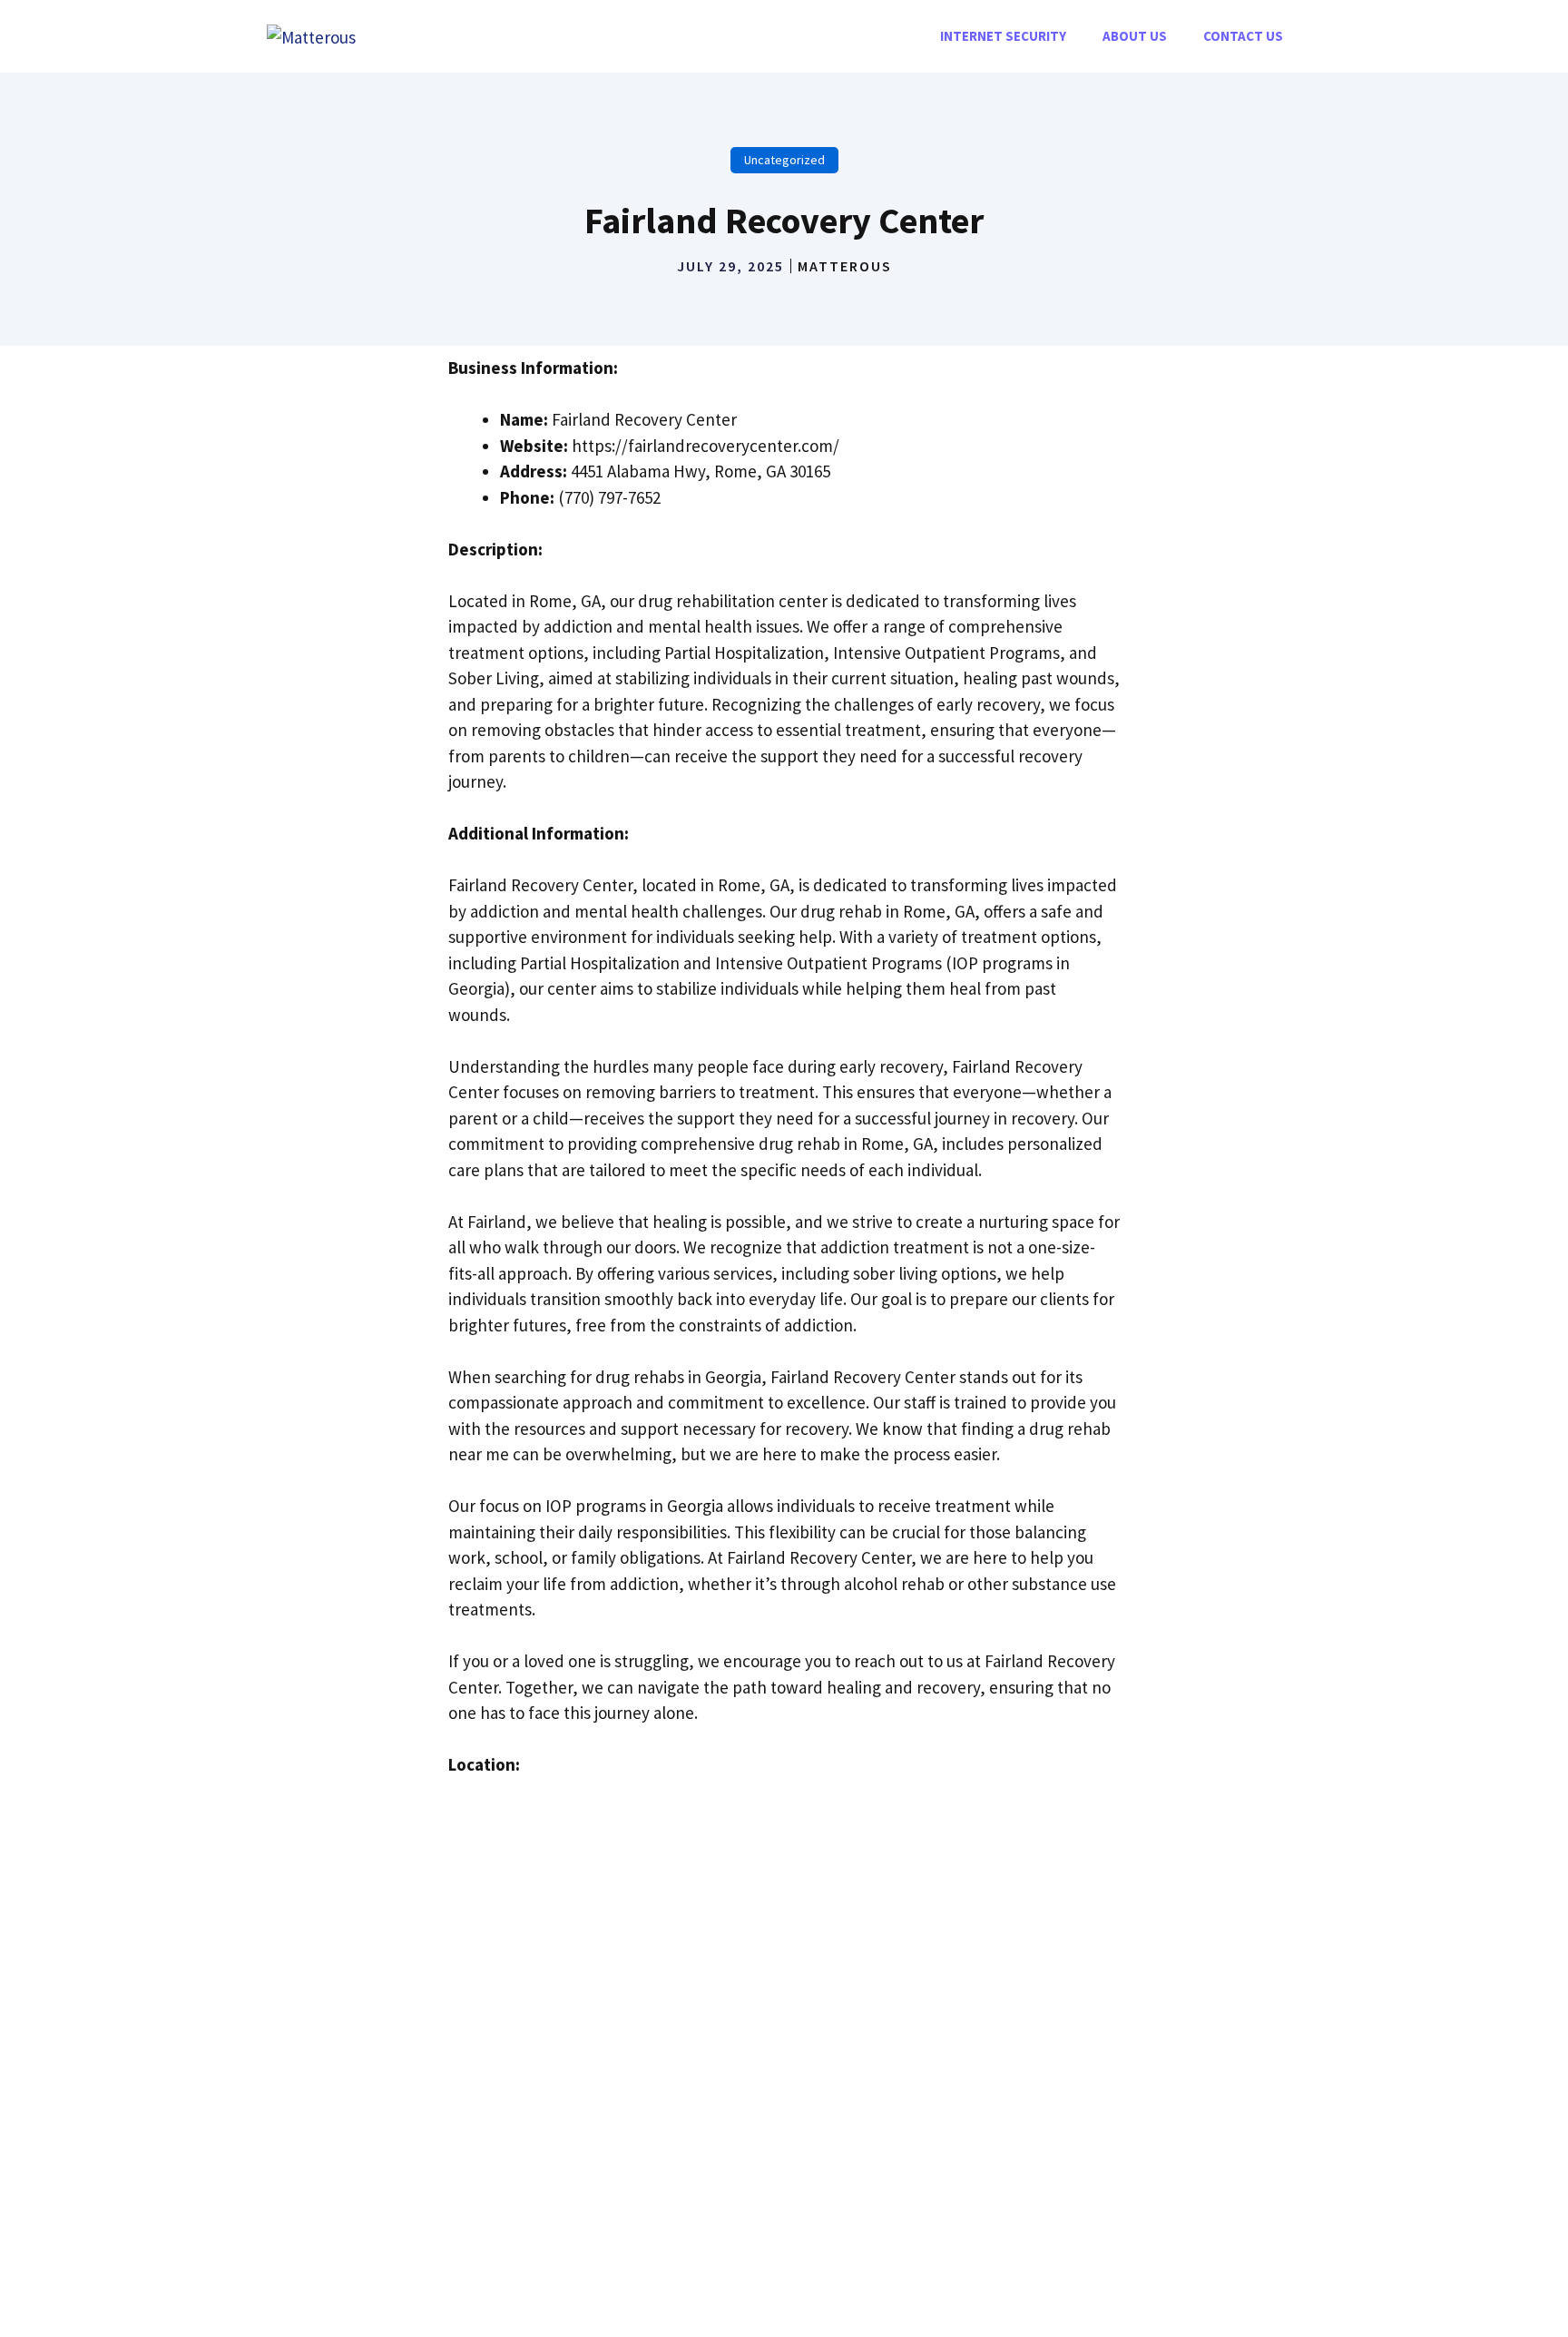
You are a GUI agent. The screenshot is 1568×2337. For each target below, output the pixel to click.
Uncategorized (784, 160)
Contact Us (1243, 36)
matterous (845, 266)
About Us (1135, 36)
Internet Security (1003, 36)
